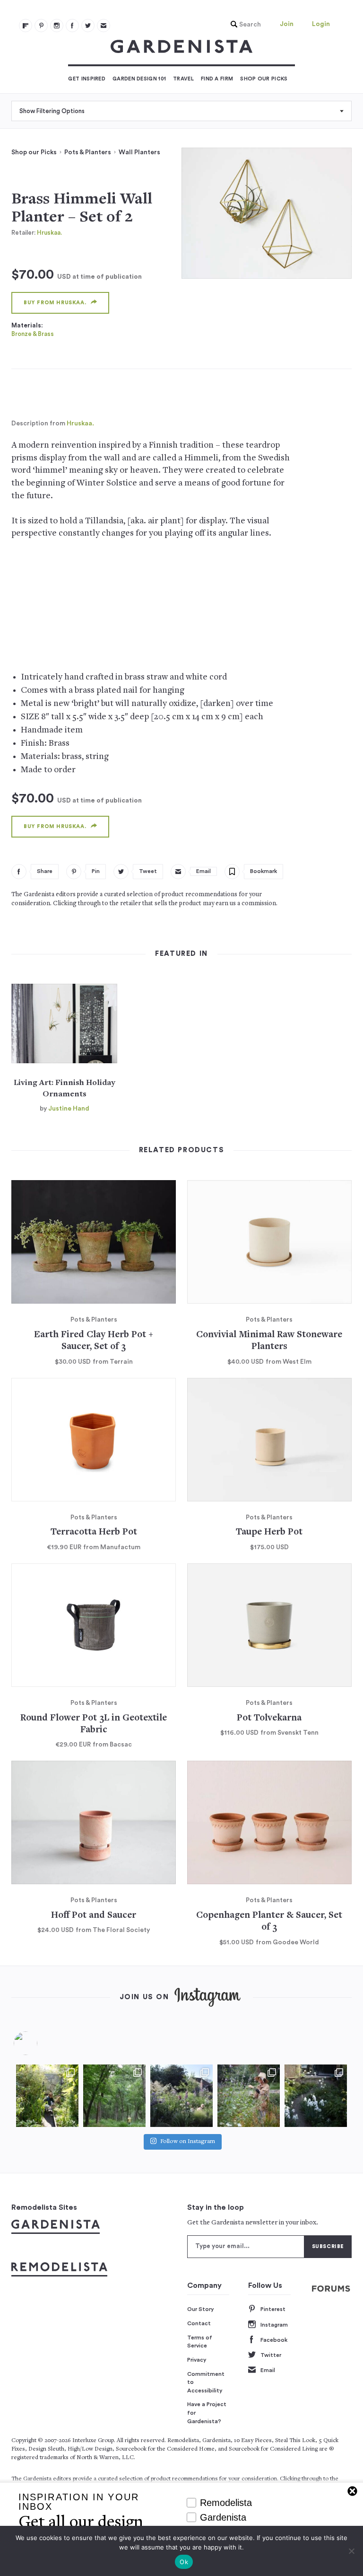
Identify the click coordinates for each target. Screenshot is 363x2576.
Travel (183, 79)
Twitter (271, 2355)
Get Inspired (87, 79)
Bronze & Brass (33, 334)
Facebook (274, 2340)
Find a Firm (217, 79)
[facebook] (72, 26)
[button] (243, 25)
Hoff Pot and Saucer (94, 1916)
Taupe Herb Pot (269, 1532)
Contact (199, 2323)
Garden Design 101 (139, 79)
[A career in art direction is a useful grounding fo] (316, 2096)
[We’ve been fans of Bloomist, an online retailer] (47, 2096)
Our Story (201, 2309)
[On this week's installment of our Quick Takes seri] (249, 2096)
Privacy (197, 2360)
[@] (40, 2043)
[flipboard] (26, 26)
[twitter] (88, 26)
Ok (184, 2562)
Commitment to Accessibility (206, 2382)
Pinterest (273, 2309)
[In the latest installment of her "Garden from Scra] (181, 2096)
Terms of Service (200, 2342)
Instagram (274, 2325)
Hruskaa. (49, 233)
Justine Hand (69, 1109)
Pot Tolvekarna (269, 1718)
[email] (104, 26)
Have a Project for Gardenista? (207, 2413)
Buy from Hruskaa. (55, 303)
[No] (351, 2551)
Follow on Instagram (188, 2142)
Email (268, 2370)
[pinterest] (41, 26)
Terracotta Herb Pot (94, 1532)
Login (321, 24)
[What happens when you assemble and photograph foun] (114, 2096)
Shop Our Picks (264, 79)
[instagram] (57, 26)
